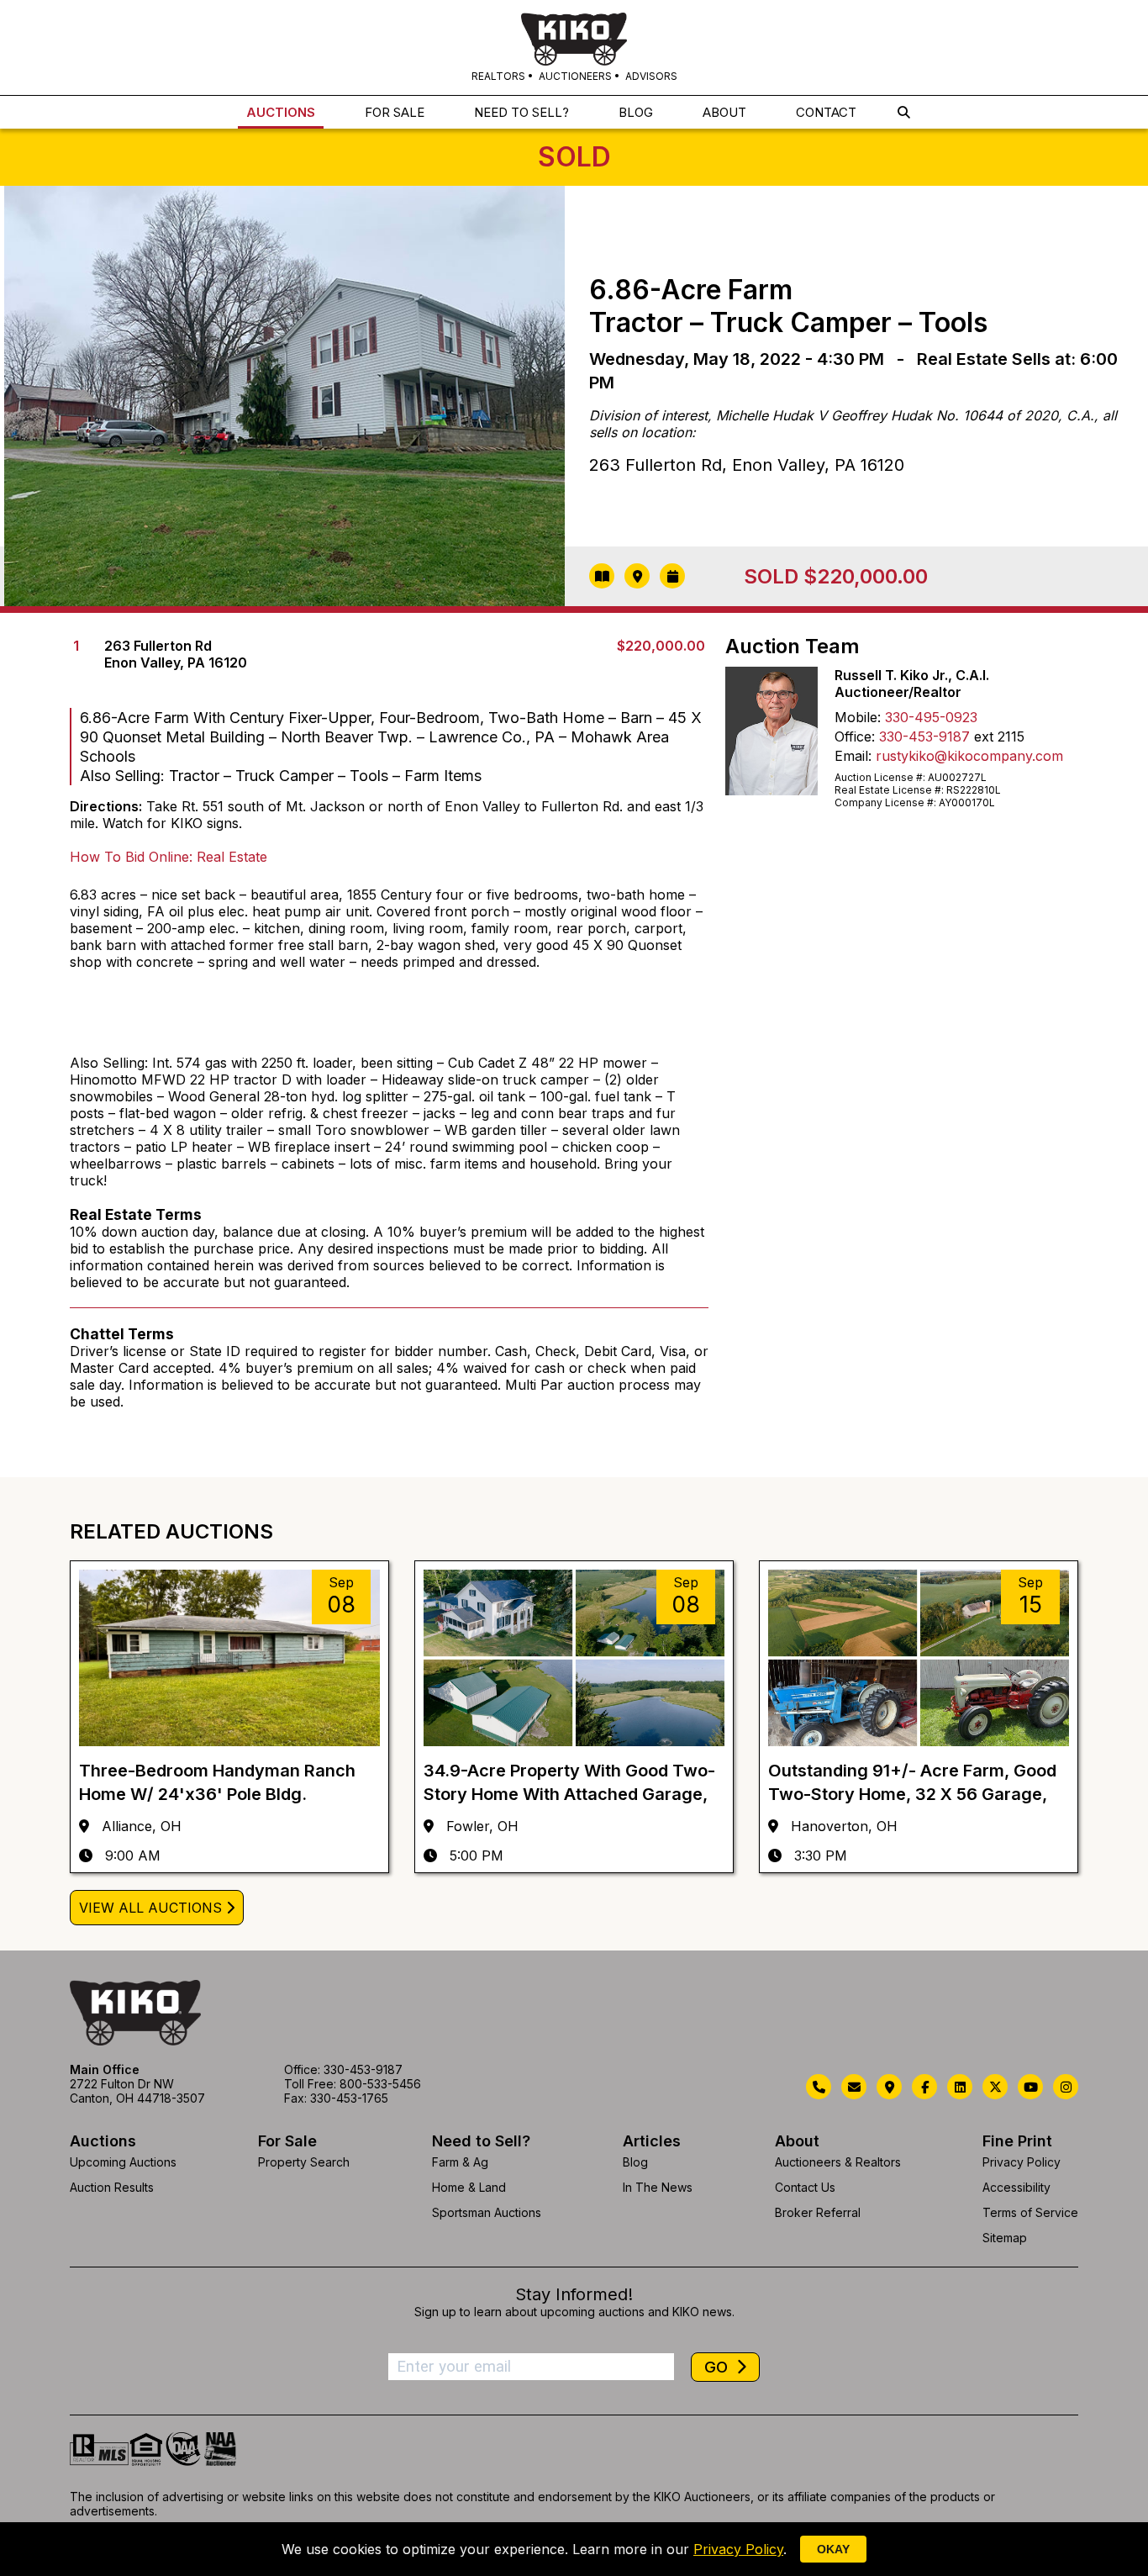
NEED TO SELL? (521, 112)
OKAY (833, 2549)
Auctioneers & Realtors (838, 2162)
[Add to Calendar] (672, 576)
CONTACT (826, 112)
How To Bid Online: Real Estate (169, 857)
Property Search (304, 2162)
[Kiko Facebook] (924, 2087)
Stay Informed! (574, 2294)
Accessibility (1016, 2187)
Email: (853, 756)
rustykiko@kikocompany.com (969, 756)
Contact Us (805, 2187)
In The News (658, 2187)
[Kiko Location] (889, 2087)
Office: (855, 736)
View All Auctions (150, 1908)
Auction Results (112, 2187)
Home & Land (469, 2187)
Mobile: (858, 717)
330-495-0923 (931, 717)
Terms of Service (1030, 2212)
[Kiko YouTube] (1030, 2087)
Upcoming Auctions (123, 2162)
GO (718, 2367)
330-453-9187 (924, 736)
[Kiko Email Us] (854, 2087)
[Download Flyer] (602, 576)
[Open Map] (637, 576)
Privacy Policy (1022, 2162)
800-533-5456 (380, 2084)
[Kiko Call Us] (819, 2087)
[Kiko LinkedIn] (960, 2087)
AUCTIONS (281, 112)
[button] (904, 112)
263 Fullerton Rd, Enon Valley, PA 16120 (747, 465)
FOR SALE (395, 112)
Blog (635, 2162)
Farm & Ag (460, 2162)
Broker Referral (818, 2212)
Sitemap (1005, 2238)
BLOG (636, 112)
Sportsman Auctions (487, 2212)
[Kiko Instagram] (1066, 2087)
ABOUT (724, 112)
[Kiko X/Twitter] (995, 2087)
